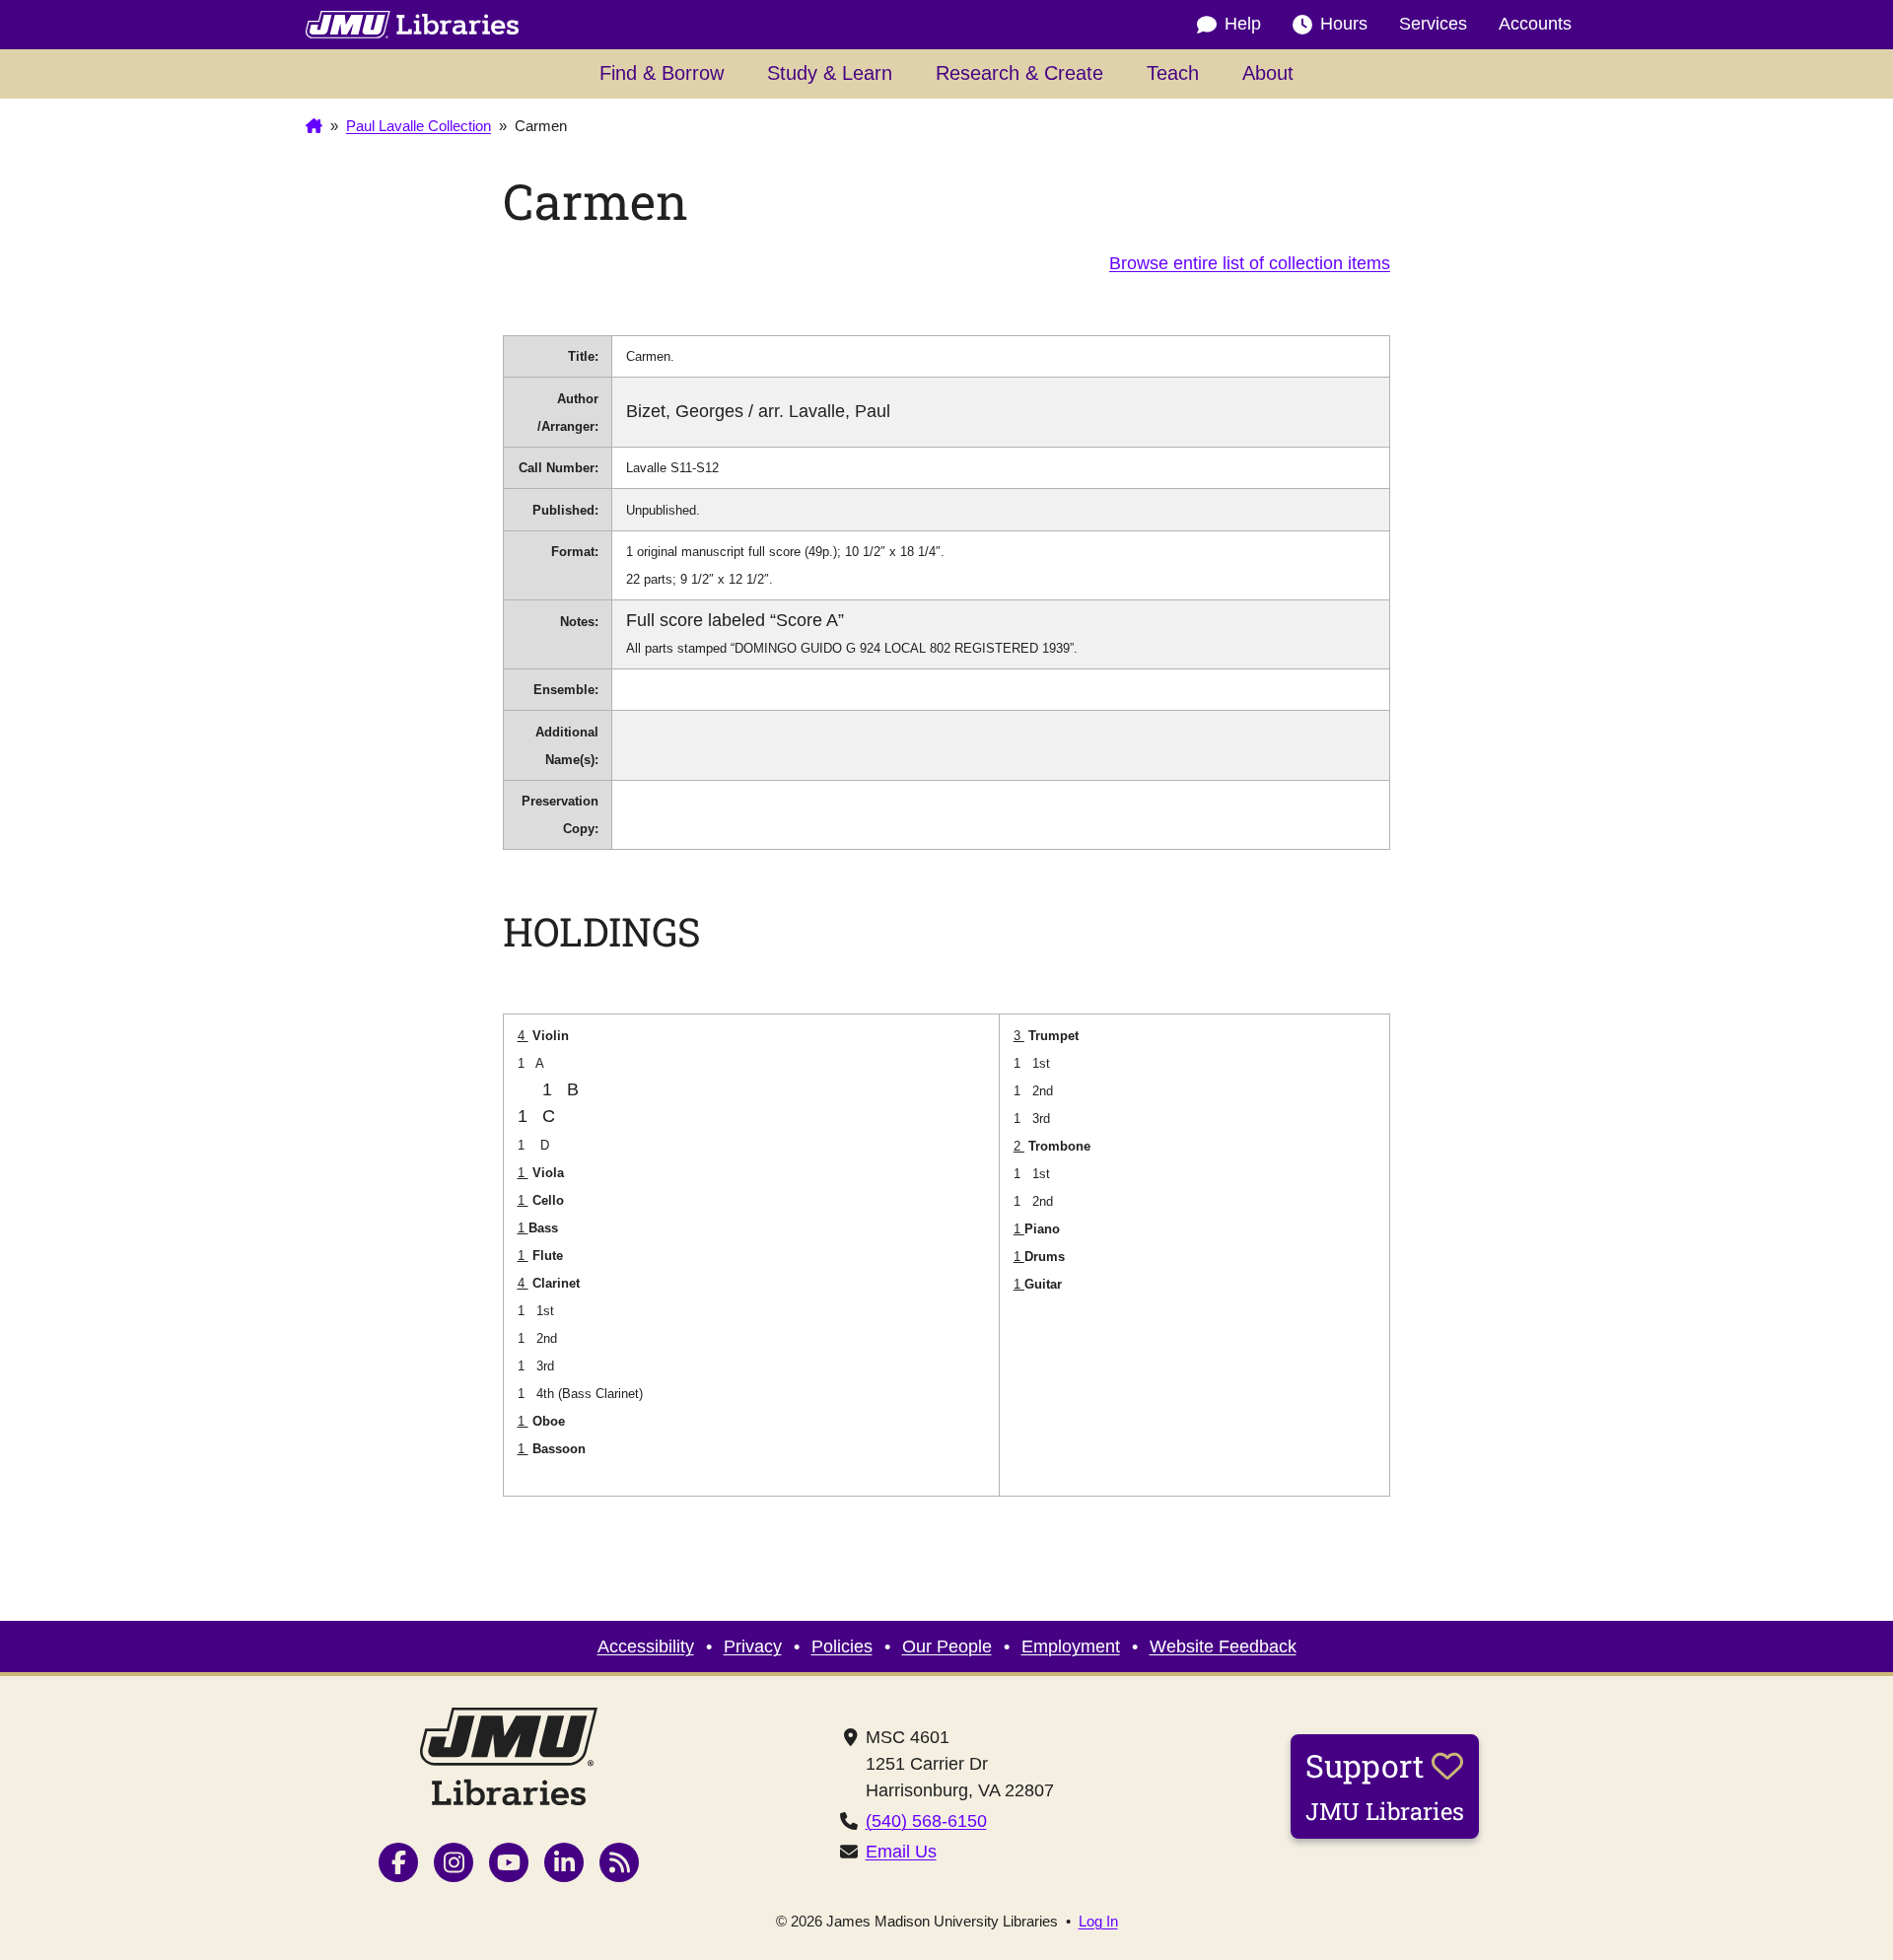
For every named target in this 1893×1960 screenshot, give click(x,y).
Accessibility (646, 1646)
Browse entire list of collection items (1250, 263)
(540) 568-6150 (926, 1821)
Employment (1071, 1646)
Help (1243, 24)
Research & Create (1019, 73)
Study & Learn (830, 73)
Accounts (1535, 24)
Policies (842, 1646)
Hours (1344, 24)
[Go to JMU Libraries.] (314, 126)
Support (1385, 1785)
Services (1433, 24)
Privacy (753, 1646)
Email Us (901, 1852)
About (1268, 73)
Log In (1098, 1921)
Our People (947, 1646)
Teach (1173, 73)
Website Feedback (1223, 1646)
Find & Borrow (662, 73)
